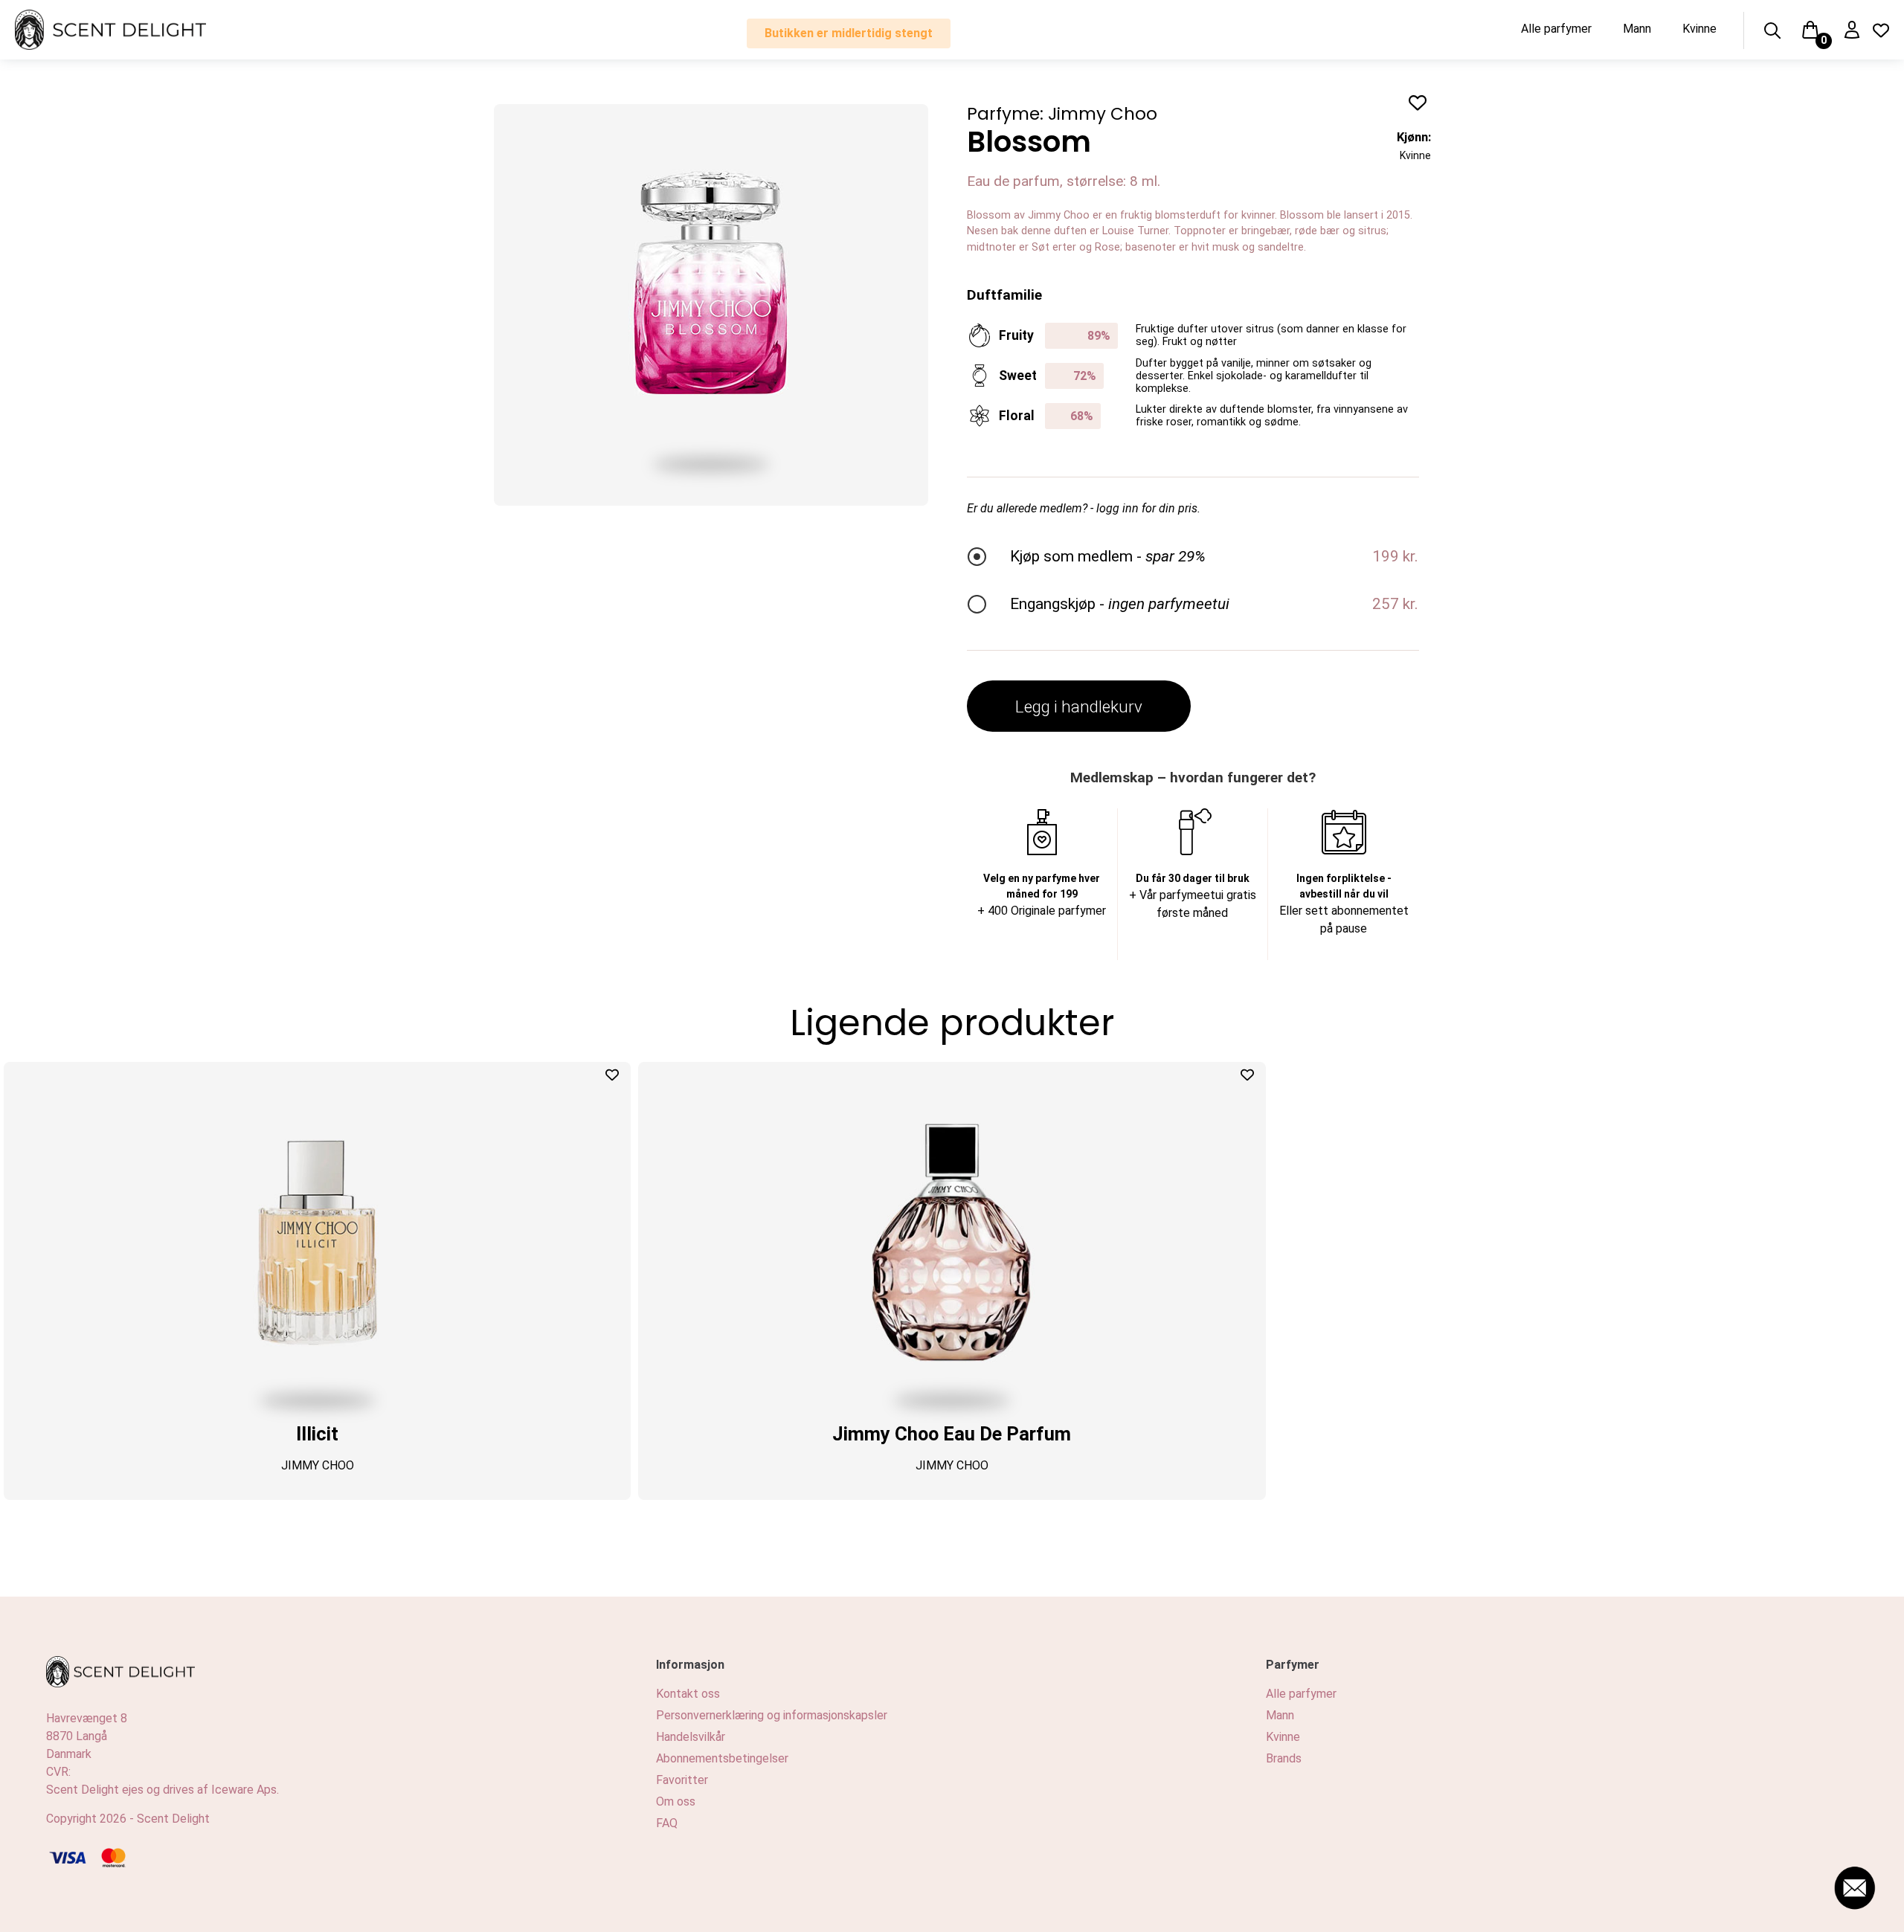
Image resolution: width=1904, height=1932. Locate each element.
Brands (1284, 1758)
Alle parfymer (1556, 29)
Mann (1637, 29)
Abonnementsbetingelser (722, 1758)
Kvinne (1699, 29)
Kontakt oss (688, 1694)
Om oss (676, 1801)
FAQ (667, 1823)
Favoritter (682, 1780)
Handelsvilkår (691, 1737)
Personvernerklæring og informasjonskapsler (772, 1715)
